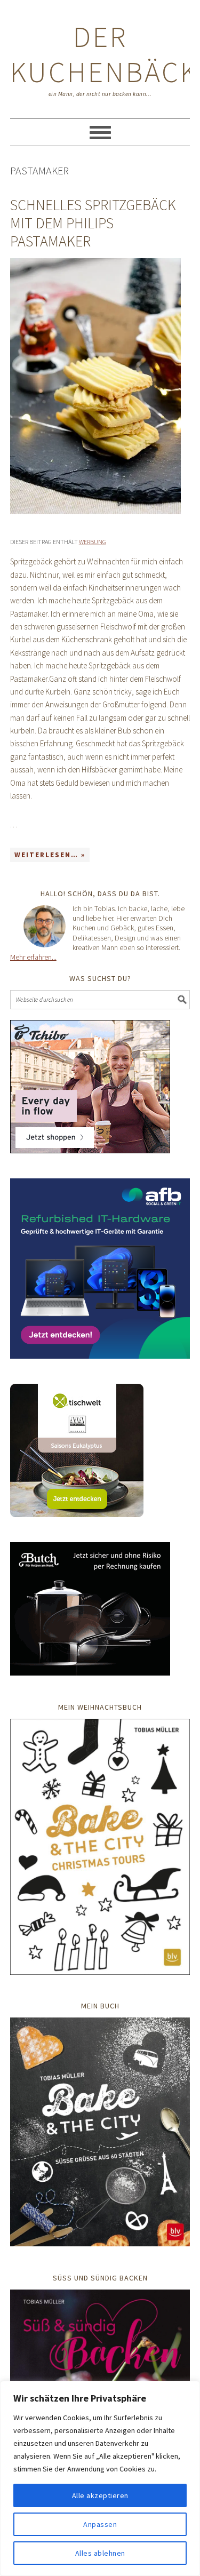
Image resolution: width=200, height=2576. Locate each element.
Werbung (93, 542)
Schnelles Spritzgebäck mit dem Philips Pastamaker (93, 223)
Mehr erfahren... (33, 957)
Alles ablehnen (100, 2553)
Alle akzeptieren (100, 2495)
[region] (100, 2478)
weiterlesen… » (50, 855)
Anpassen (100, 2524)
